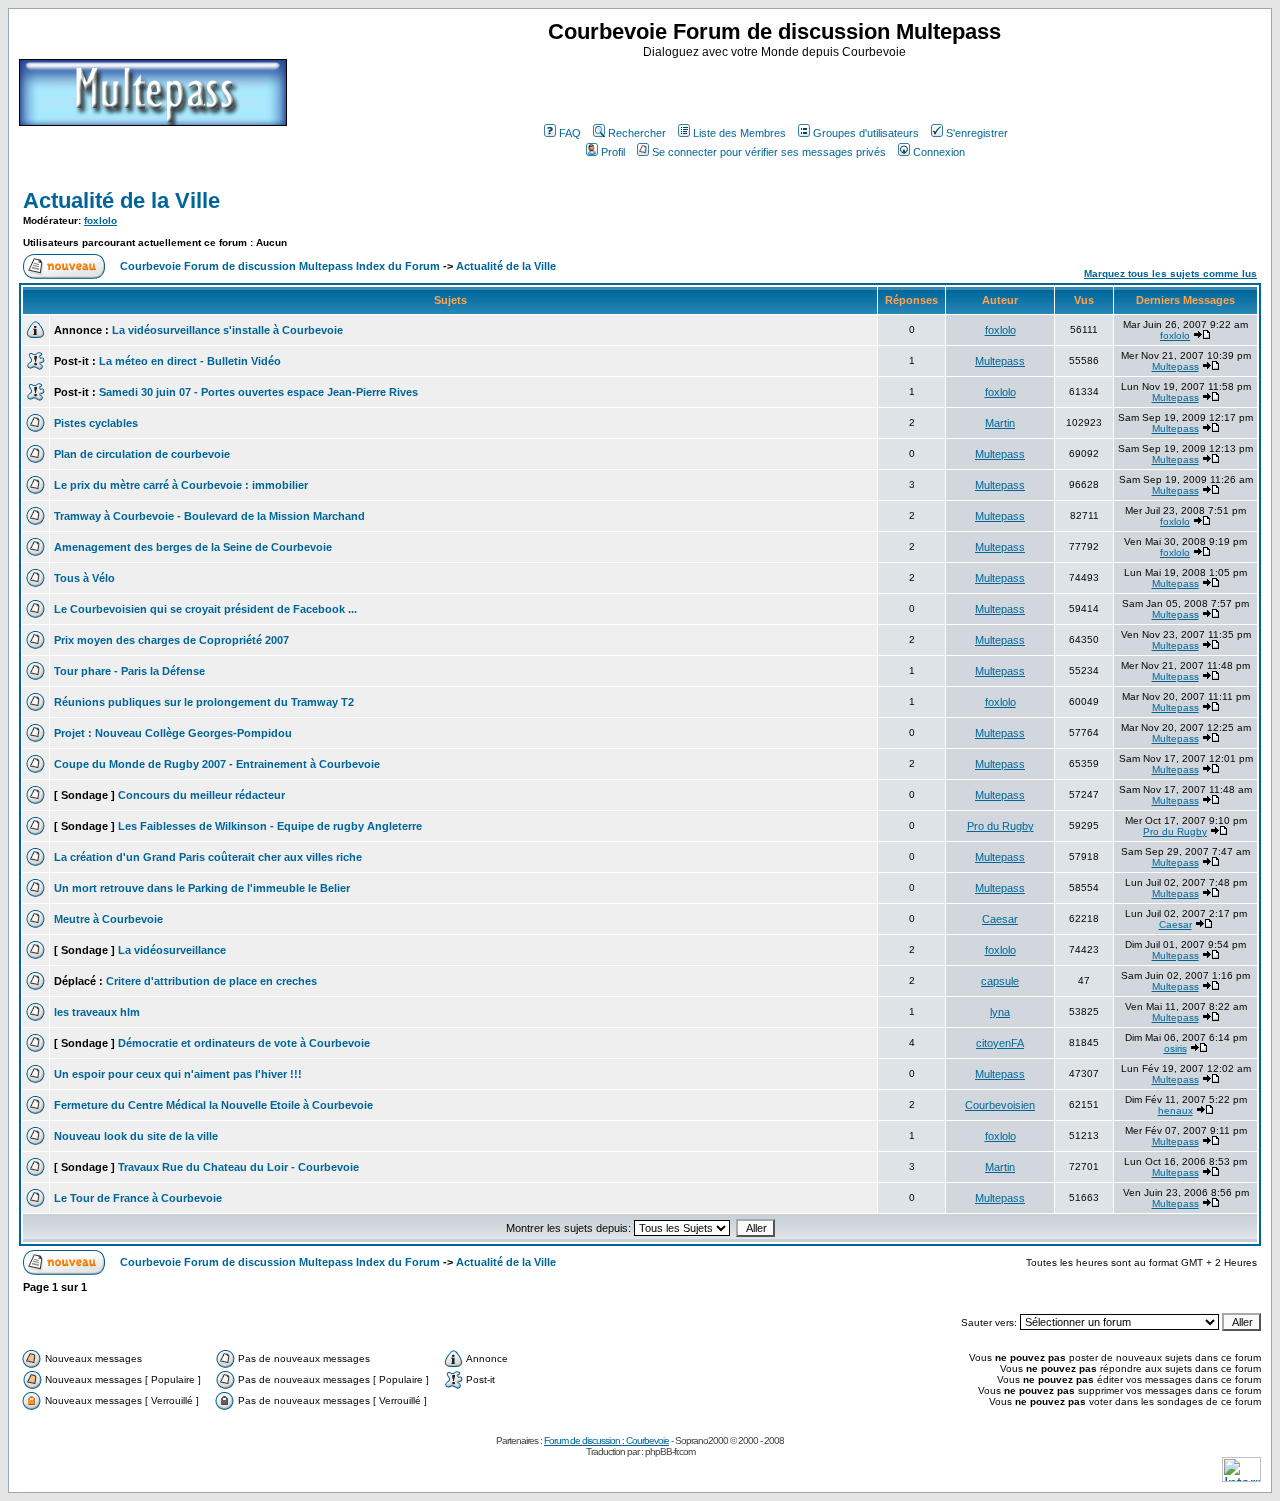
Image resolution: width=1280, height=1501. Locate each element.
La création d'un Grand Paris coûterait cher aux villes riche (208, 857)
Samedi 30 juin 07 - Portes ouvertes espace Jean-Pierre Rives (258, 392)
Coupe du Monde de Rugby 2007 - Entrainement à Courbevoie (217, 764)
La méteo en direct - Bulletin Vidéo (190, 361)
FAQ (570, 133)
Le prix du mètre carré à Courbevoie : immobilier (181, 485)
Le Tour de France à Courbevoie (138, 1198)
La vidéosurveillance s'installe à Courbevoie (227, 330)
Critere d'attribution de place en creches (211, 981)
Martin (1000, 423)
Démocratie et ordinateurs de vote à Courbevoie (244, 1043)
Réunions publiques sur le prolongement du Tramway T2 (204, 702)
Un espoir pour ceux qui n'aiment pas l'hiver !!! (178, 1074)
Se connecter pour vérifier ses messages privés (769, 152)
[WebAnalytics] (1241, 1476)
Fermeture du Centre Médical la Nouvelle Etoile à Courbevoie (213, 1105)
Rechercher (637, 133)
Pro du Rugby (1000, 826)
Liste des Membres (739, 133)
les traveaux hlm (97, 1012)
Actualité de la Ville (121, 200)
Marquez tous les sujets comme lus (1170, 273)
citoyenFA (1000, 1043)
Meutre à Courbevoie (108, 919)
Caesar (1000, 919)
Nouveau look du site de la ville (136, 1136)
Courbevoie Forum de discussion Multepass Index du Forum (280, 266)
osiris (1175, 1048)
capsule (1000, 981)
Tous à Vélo (84, 578)
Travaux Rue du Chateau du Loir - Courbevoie (238, 1167)
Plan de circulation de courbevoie (142, 454)
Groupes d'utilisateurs (866, 133)
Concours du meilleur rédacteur (201, 795)
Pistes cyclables (96, 423)
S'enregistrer (977, 133)
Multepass (1000, 361)
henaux (1175, 1110)
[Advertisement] (777, 89)
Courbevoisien (1000, 1105)
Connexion (939, 152)
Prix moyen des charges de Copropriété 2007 (171, 640)
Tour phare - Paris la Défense (129, 671)
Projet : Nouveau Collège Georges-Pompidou (173, 733)
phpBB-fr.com (670, 1451)
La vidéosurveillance (172, 950)
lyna (1000, 1012)
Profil (613, 152)
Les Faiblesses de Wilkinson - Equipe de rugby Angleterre (270, 826)
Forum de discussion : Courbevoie (606, 1440)
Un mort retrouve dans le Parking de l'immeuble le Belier (202, 888)
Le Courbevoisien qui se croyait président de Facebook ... (205, 609)
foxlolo (100, 220)
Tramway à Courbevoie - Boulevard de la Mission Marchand (209, 516)
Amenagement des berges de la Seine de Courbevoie (193, 547)
